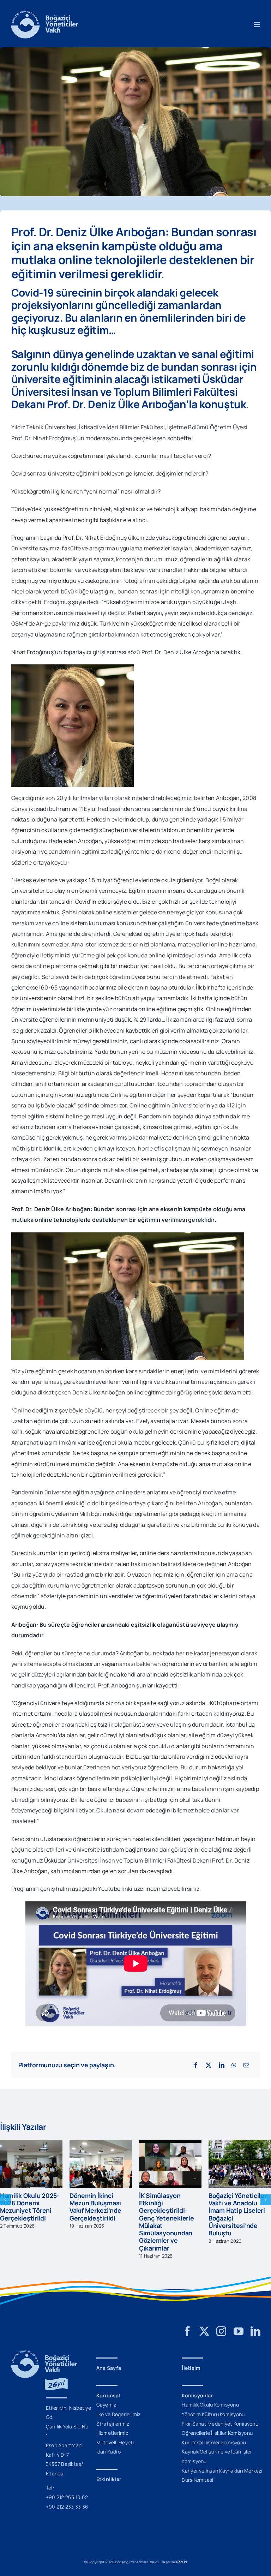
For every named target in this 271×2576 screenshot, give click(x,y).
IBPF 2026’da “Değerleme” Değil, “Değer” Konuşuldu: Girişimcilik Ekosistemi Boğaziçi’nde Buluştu (239, 2214)
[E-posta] (246, 2065)
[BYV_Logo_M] (45, 13)
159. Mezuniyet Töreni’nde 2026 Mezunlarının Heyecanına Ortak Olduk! (165, 2210)
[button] (5, 2196)
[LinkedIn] (222, 2065)
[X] (209, 2065)
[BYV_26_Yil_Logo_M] (44, 2346)
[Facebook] (196, 2065)
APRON (181, 2554)
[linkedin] (255, 2324)
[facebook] (187, 2324)
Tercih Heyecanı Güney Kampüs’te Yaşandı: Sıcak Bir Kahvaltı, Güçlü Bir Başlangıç (26, 2210)
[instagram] (221, 2324)
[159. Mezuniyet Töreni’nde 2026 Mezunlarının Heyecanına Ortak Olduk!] (170, 2144)
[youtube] (239, 2324)
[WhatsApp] (234, 2065)
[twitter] (204, 2324)
